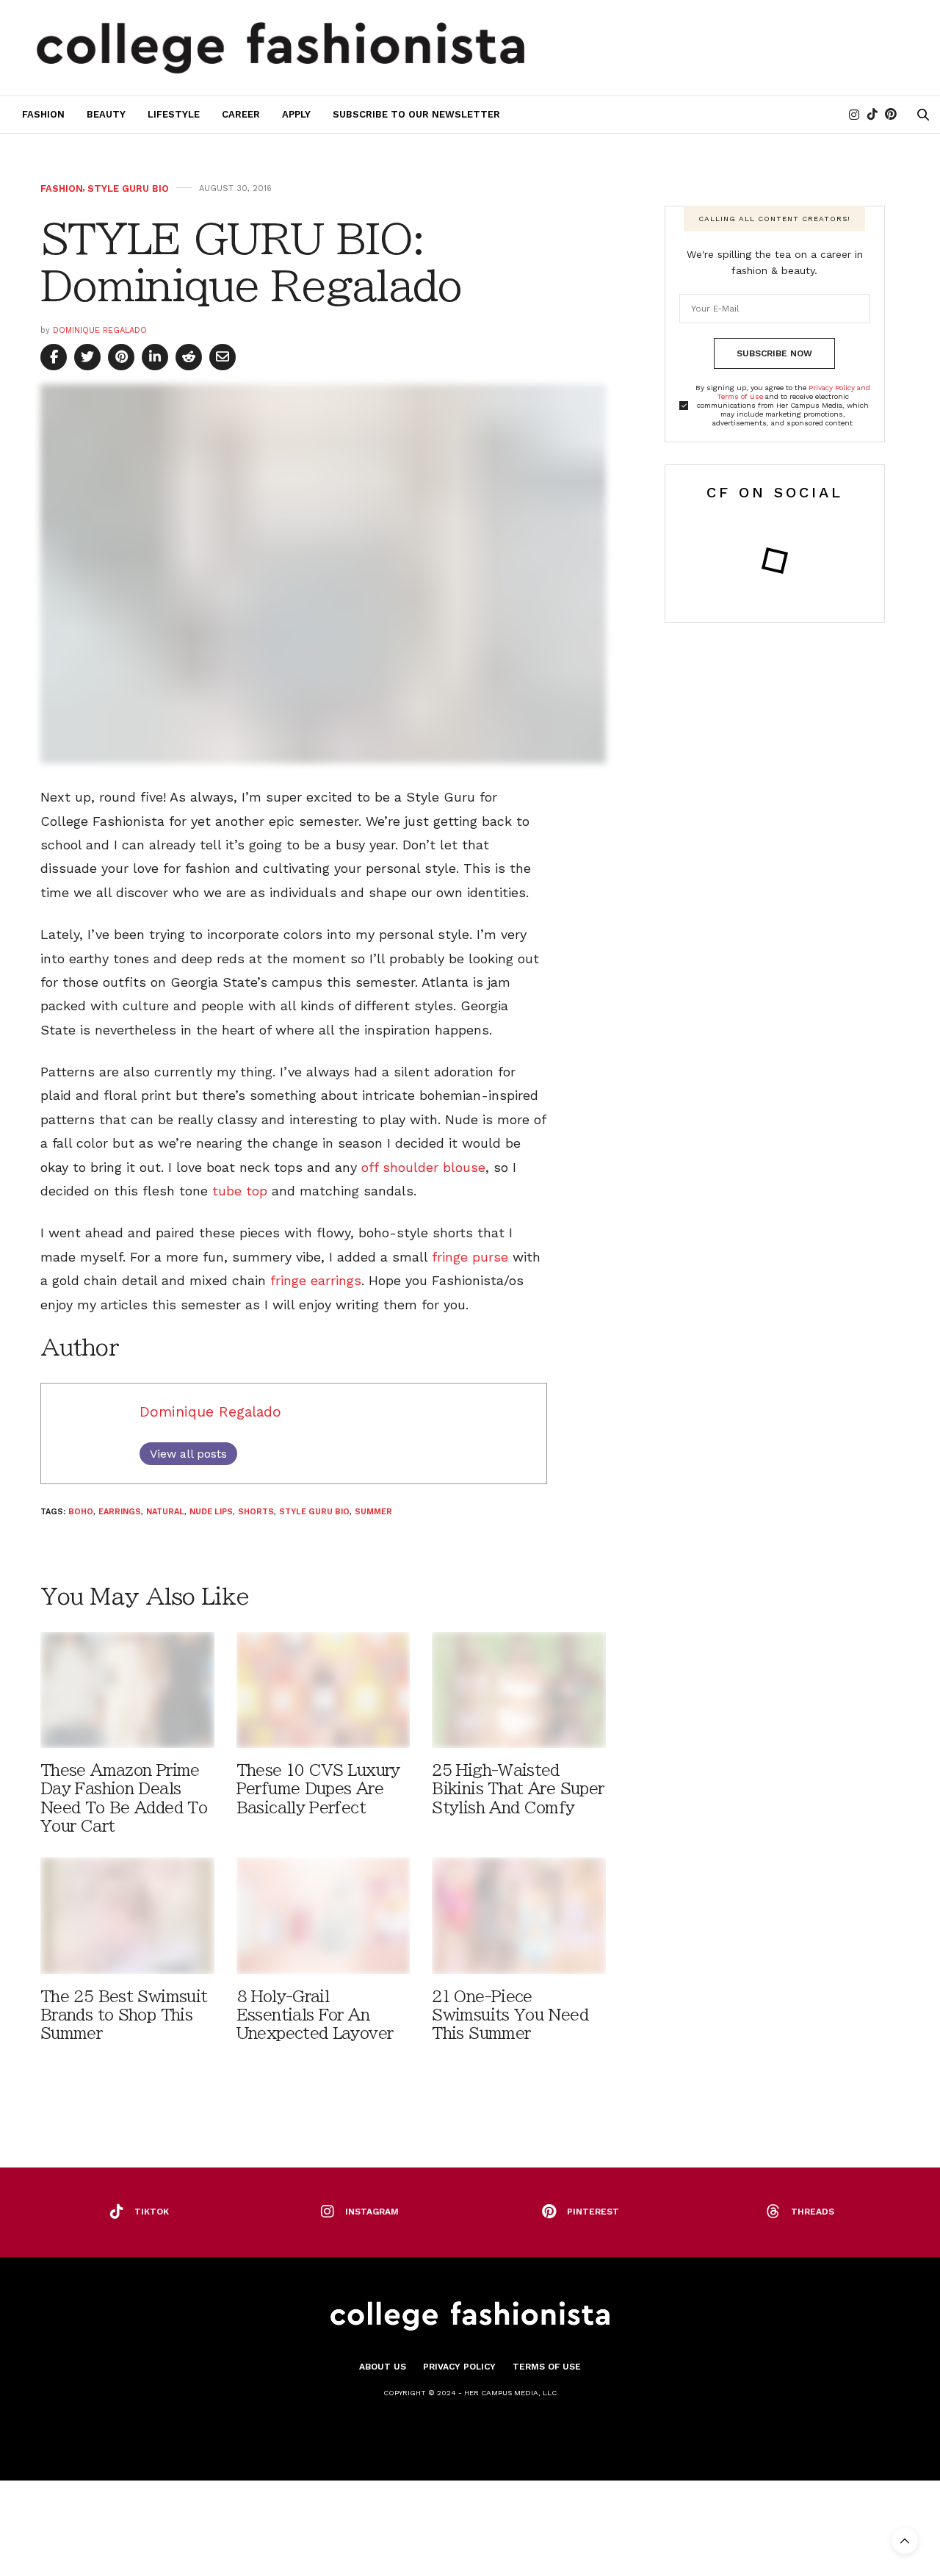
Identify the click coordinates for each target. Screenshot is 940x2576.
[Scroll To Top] (905, 2541)
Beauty (106, 114)
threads (813, 2212)
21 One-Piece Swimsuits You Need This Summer (510, 2015)
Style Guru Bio (128, 188)
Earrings (120, 1512)
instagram (372, 2212)
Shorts (256, 1512)
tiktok (152, 2212)
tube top (238, 1191)
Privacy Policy (459, 2367)
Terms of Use (547, 2367)
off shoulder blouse (423, 1167)
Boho (81, 1512)
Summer (373, 1512)
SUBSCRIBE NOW (774, 353)
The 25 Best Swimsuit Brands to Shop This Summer (124, 2015)
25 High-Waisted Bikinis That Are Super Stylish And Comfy (518, 1789)
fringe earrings (316, 1280)
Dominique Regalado (100, 330)
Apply (296, 114)
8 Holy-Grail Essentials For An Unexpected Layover (315, 2015)
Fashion (43, 114)
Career (241, 114)
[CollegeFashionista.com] (281, 48)
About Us (383, 2367)
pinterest (593, 2212)
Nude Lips (211, 1512)
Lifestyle (174, 114)
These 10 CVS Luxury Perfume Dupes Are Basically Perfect (318, 1789)
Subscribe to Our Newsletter (416, 114)
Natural (165, 1512)
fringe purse (470, 1257)
